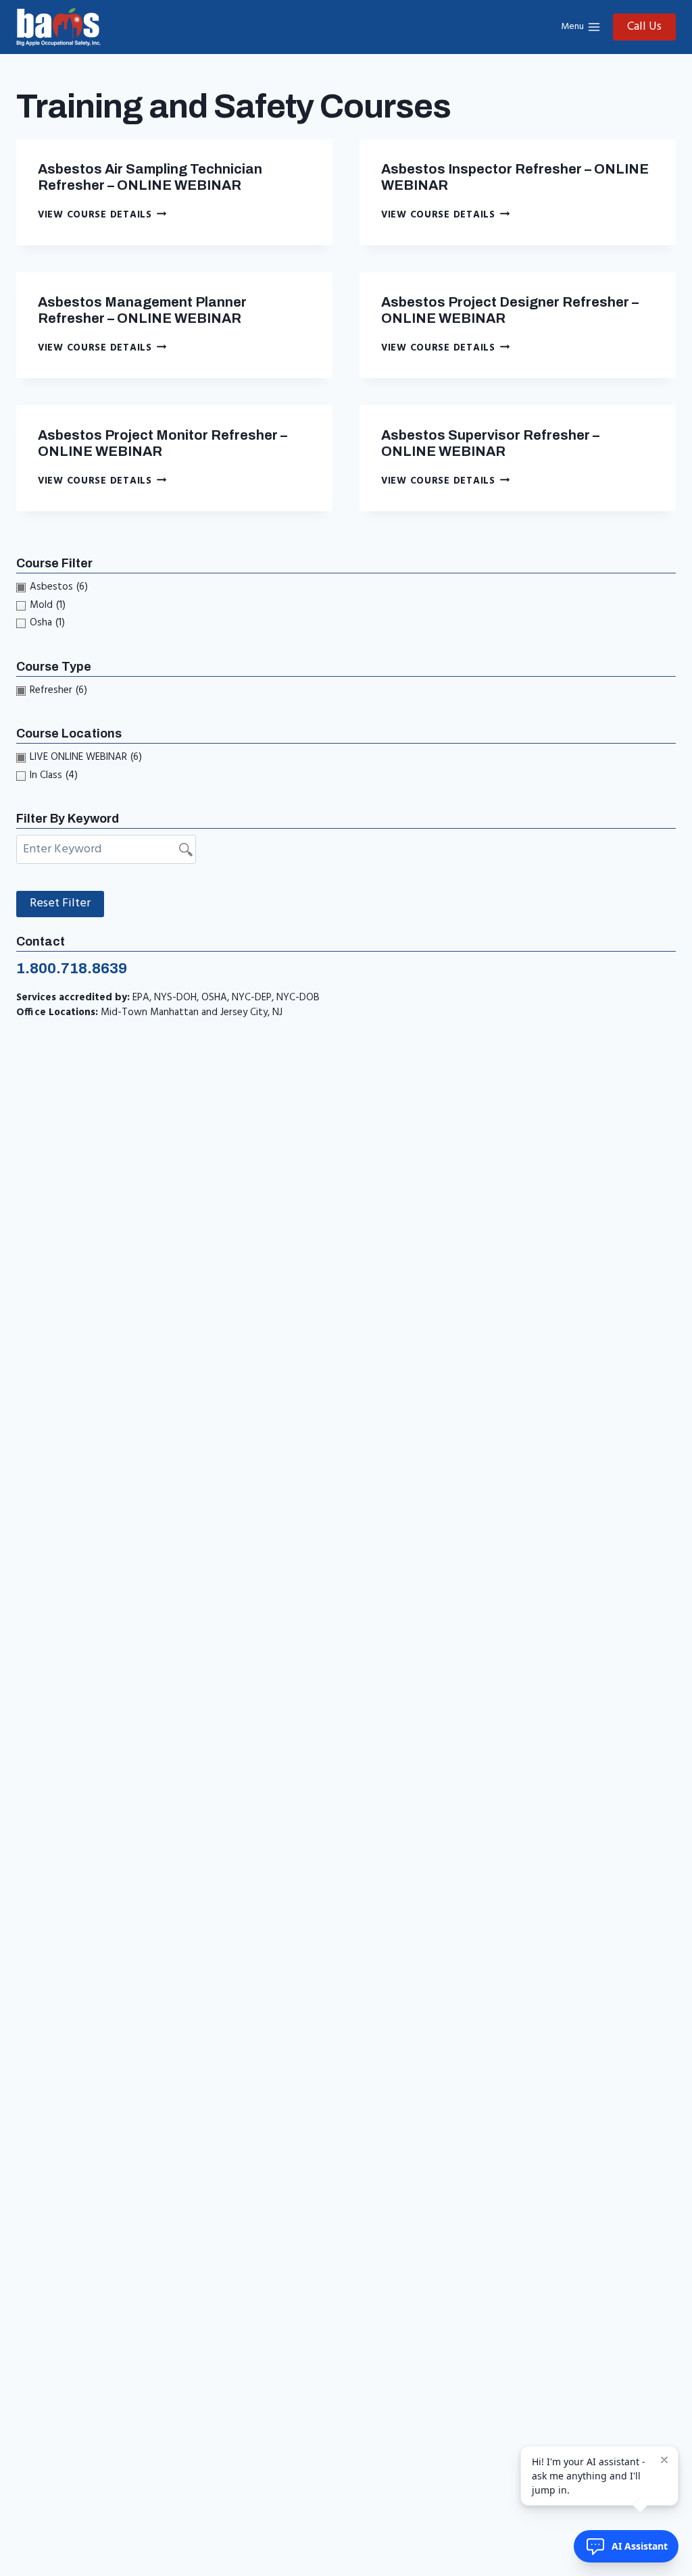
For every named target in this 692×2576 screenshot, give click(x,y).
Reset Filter (60, 903)
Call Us (644, 27)
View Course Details (102, 215)
